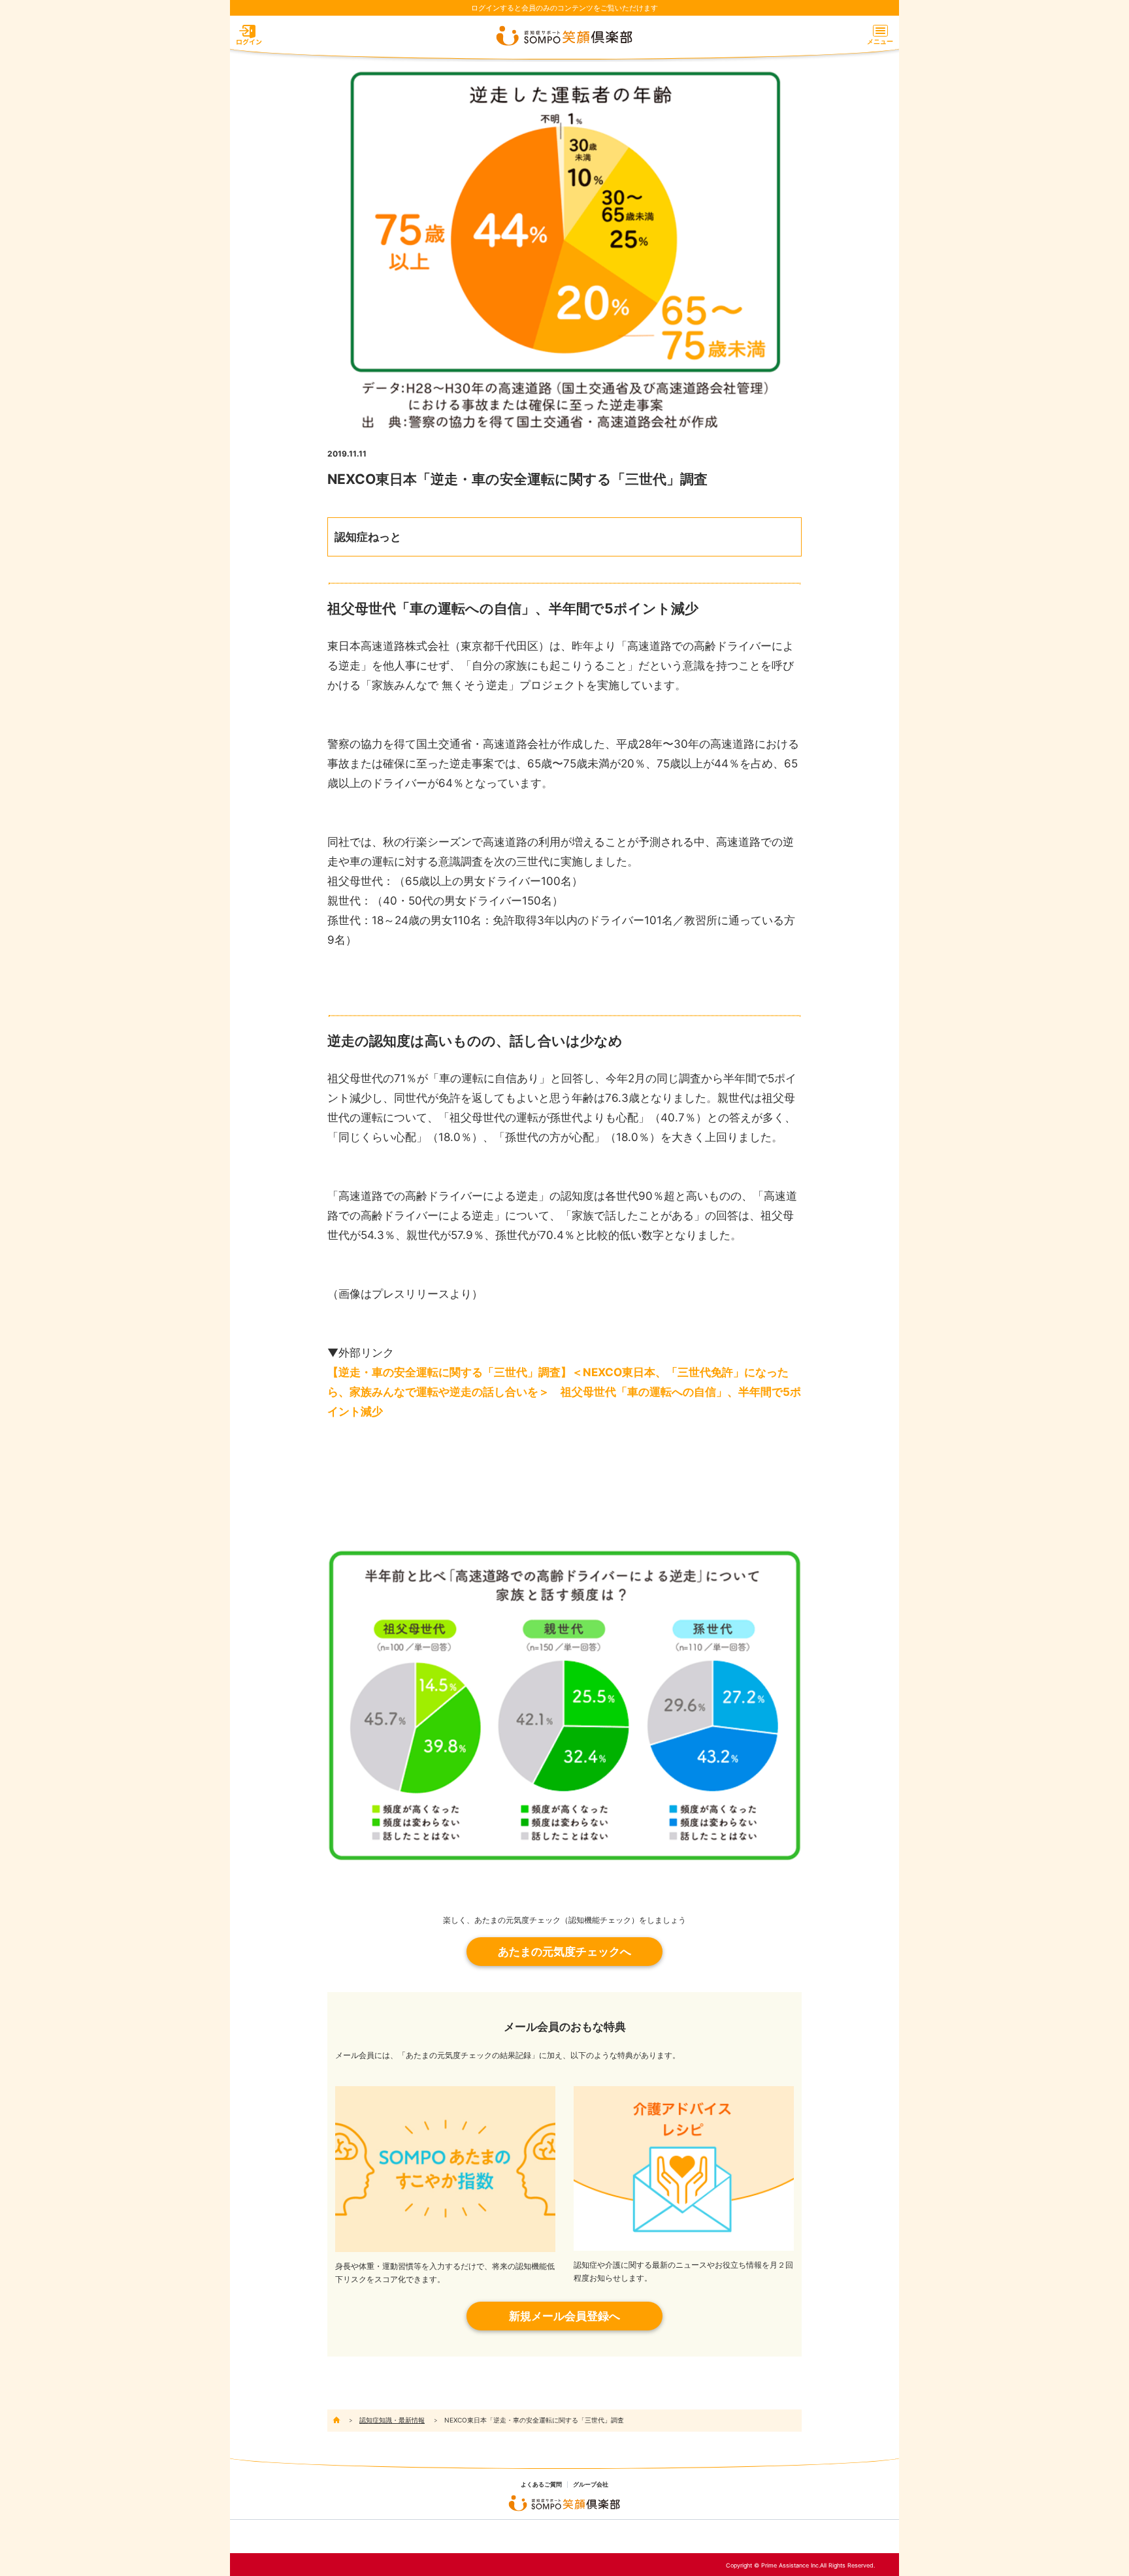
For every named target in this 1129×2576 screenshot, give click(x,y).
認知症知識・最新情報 (392, 2420)
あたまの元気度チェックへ (564, 1952)
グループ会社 (591, 2485)
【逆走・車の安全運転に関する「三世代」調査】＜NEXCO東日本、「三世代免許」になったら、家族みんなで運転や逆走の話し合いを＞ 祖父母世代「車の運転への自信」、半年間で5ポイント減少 (564, 1392)
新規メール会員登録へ (564, 2316)
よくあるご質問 (541, 2485)
